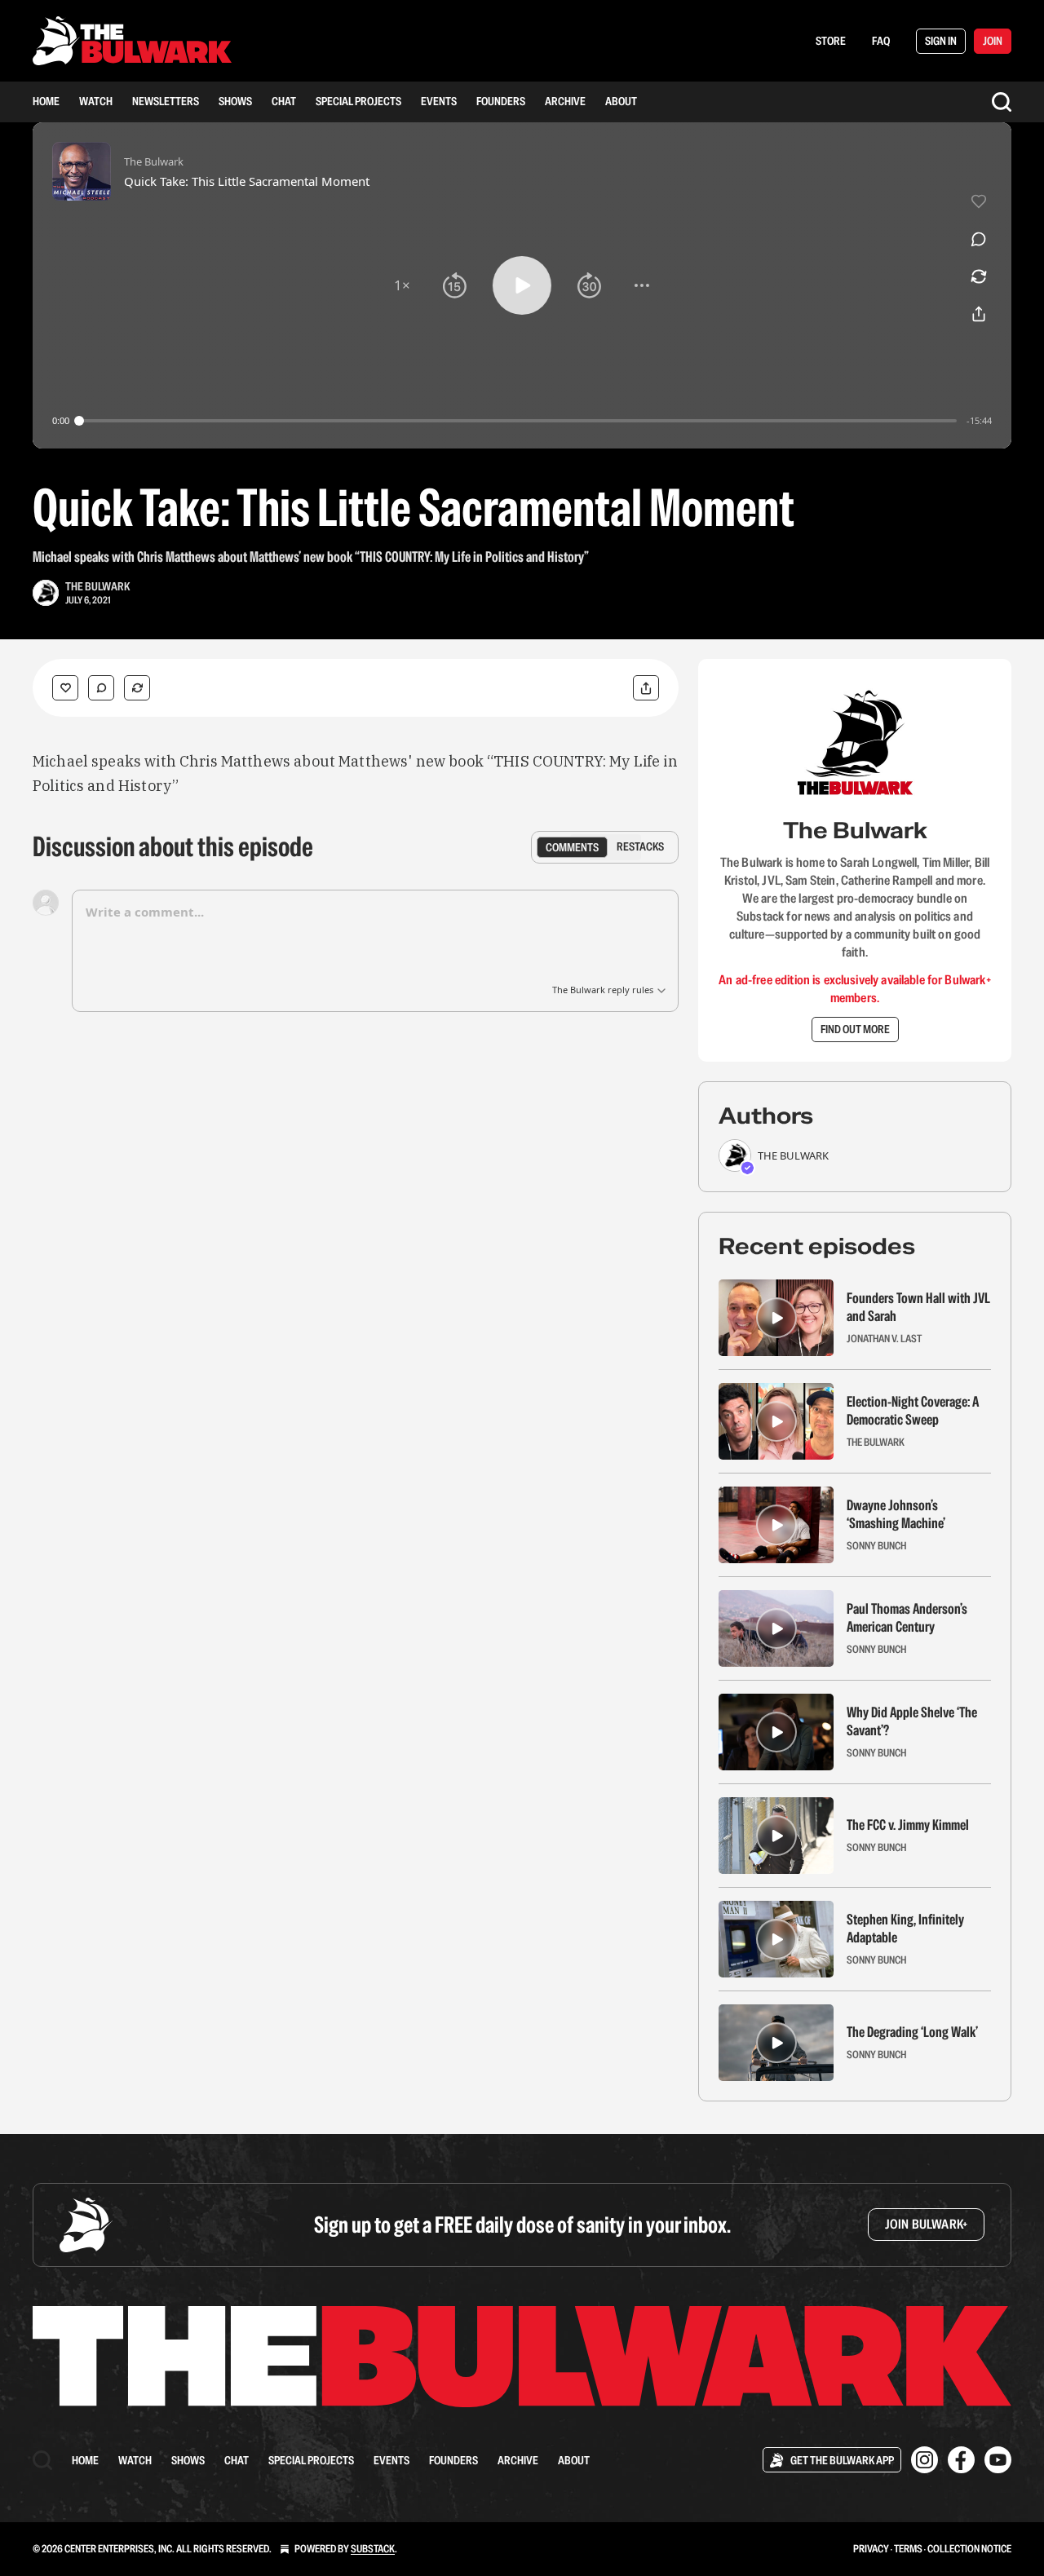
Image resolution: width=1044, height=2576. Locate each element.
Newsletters (166, 101)
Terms (908, 2549)
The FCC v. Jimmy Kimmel (908, 1825)
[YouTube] (998, 2460)
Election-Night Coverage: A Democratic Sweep (913, 1411)
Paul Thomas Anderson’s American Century (907, 1618)
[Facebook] (961, 2460)
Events (439, 101)
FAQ (881, 41)
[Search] (1002, 102)
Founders (501, 101)
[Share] (646, 688)
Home (46, 101)
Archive (565, 101)
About (621, 101)
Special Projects (358, 101)
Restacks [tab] (640, 846)
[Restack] (137, 688)
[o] (776, 1318)
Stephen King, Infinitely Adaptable (905, 1929)
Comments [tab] (572, 846)
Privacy (871, 2549)
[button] (402, 285)
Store (831, 41)
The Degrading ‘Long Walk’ (912, 2032)
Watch (96, 101)
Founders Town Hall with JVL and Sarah (918, 1307)
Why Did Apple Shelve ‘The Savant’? (912, 1721)
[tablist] (605, 847)
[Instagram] (925, 2460)
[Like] (65, 688)
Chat (284, 101)
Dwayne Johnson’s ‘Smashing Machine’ (896, 1514)
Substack (373, 2549)
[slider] (518, 421)
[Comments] (101, 688)
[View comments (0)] (979, 239)
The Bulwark (97, 586)
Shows (235, 101)
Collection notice (969, 2549)
